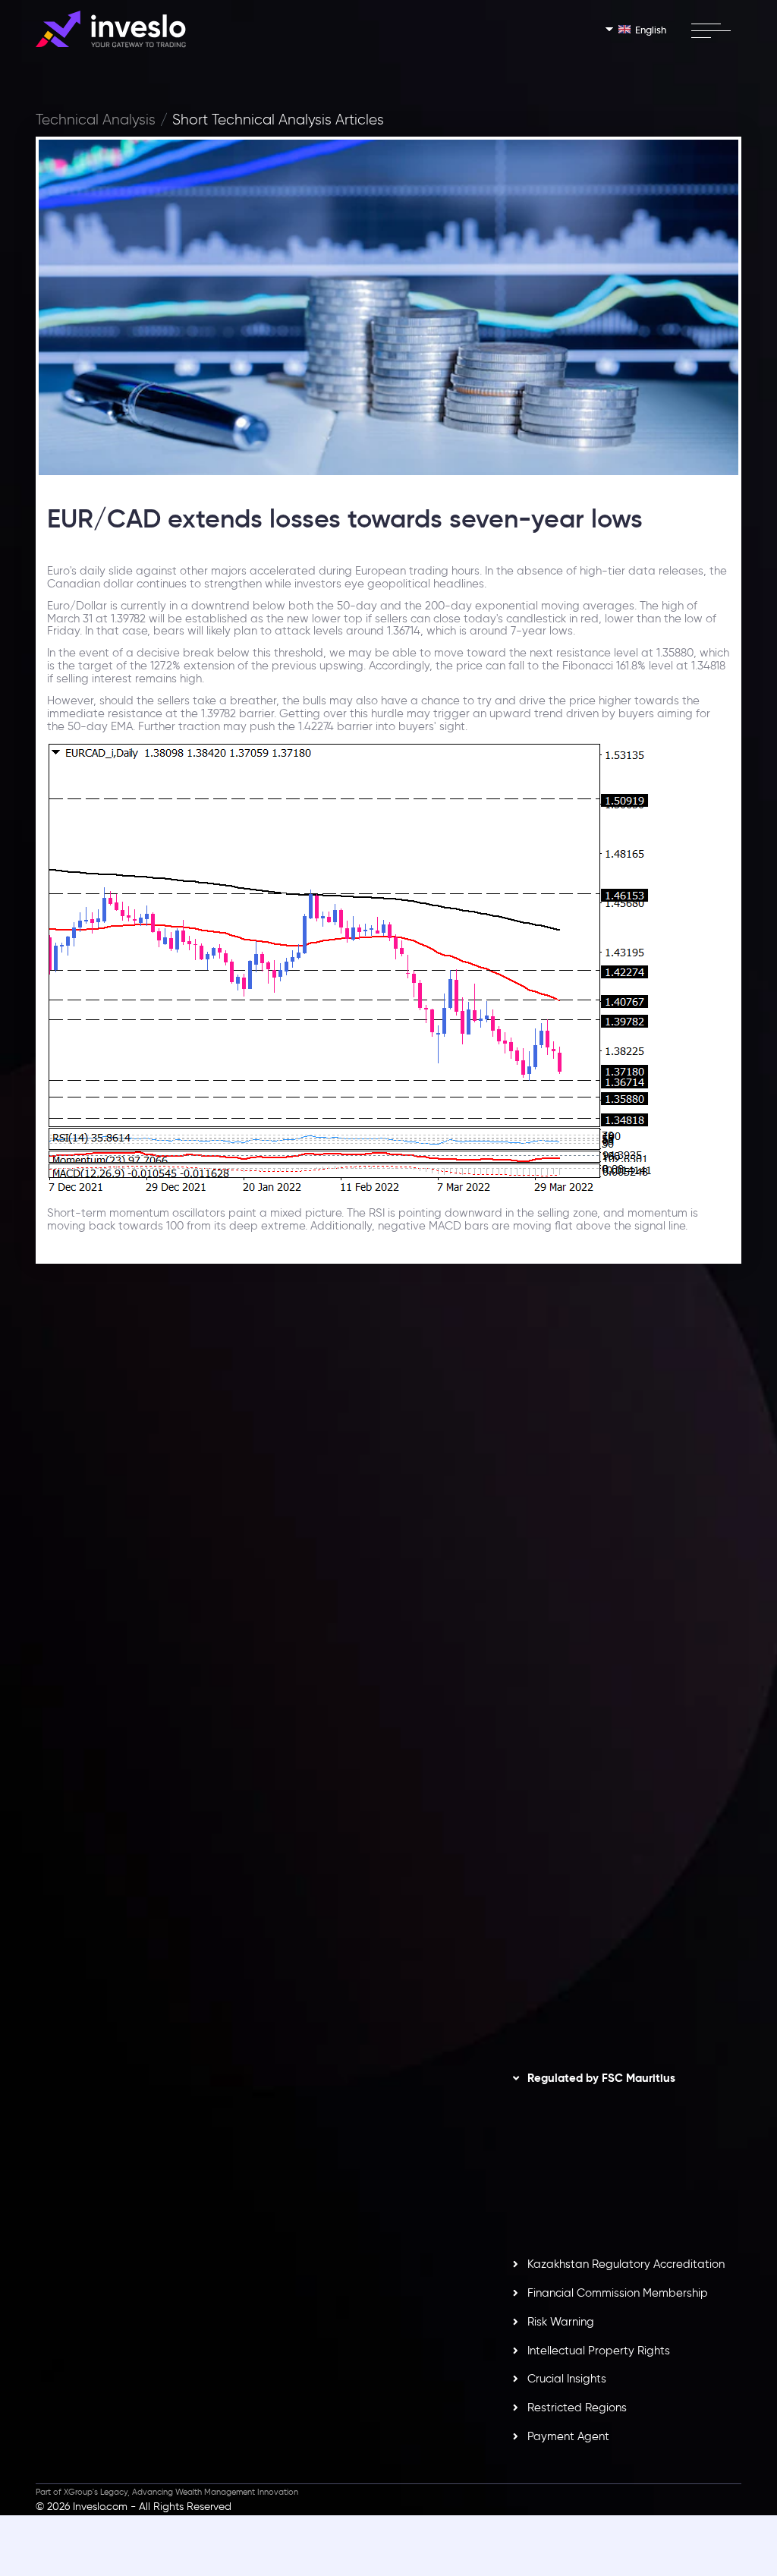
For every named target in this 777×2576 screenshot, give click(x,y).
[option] (206, 1523)
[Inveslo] (111, 29)
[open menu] (711, 30)
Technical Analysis (96, 120)
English (651, 30)
